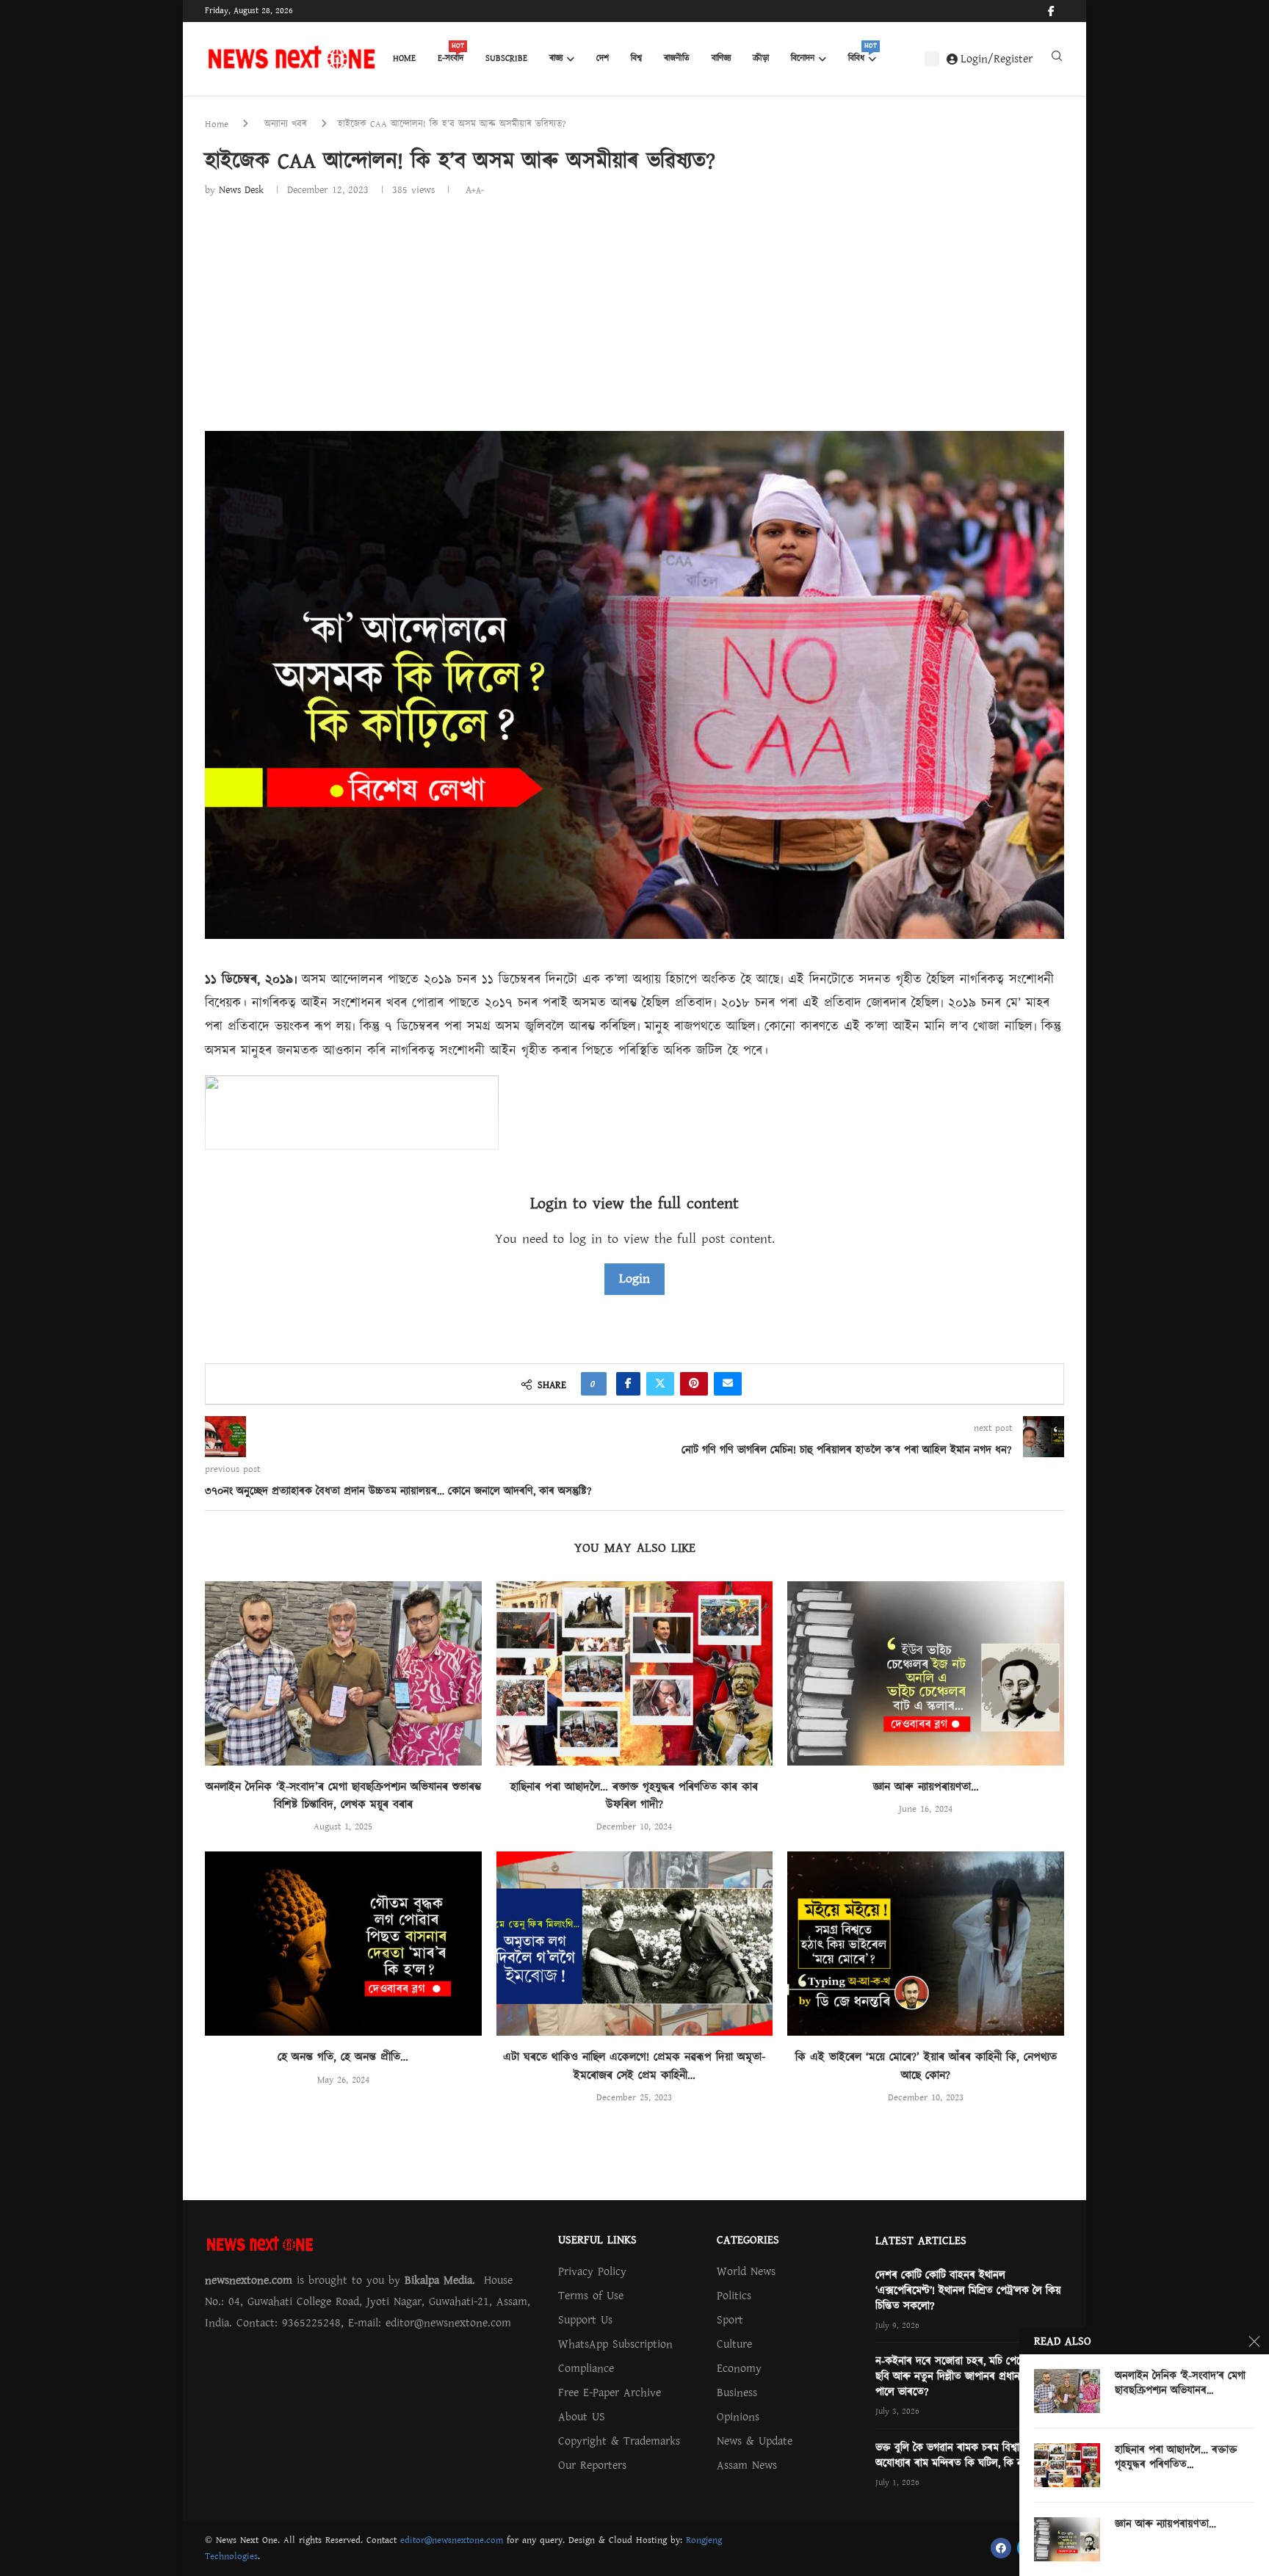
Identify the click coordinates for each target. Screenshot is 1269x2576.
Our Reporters (592, 2465)
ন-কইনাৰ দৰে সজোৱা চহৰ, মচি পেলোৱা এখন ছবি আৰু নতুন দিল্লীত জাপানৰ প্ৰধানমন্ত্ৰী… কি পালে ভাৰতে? (968, 2377)
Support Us (585, 2320)
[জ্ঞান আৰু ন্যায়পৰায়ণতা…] (926, 1673)
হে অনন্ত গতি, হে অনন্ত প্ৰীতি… (343, 2057)
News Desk (241, 190)
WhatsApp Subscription (615, 2344)
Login (634, 1278)
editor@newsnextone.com (452, 2540)
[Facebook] (1051, 11)
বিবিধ (862, 54)
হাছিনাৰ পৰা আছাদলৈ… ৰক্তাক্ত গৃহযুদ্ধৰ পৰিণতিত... (1176, 2458)
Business (737, 2392)
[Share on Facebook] (628, 1384)
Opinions (738, 2417)
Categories (748, 2240)
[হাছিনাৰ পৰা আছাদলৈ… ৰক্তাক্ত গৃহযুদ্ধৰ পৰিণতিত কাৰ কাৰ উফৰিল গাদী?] (635, 1673)
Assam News (747, 2465)
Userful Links (597, 2240)
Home (404, 58)
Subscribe (506, 58)
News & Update (755, 2441)
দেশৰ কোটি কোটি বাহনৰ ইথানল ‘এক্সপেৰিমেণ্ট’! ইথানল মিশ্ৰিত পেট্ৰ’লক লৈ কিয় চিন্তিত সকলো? (968, 2291)
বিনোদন (803, 58)
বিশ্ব (636, 58)
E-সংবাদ (451, 54)
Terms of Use (591, 2296)
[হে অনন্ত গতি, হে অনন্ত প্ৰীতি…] (343, 1944)
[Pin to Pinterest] (694, 1384)
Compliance (586, 2368)
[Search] (1057, 59)
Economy (739, 2368)
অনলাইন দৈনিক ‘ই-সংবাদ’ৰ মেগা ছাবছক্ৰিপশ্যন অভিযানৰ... (1180, 2384)
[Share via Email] (728, 1384)
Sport (730, 2320)
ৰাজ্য (556, 58)
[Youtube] (1063, 11)
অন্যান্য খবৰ (286, 124)
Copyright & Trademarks (619, 2441)
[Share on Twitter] (660, 1384)
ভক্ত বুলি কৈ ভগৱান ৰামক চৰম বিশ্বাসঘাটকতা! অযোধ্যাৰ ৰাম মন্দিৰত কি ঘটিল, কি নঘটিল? (967, 2456)
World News (746, 2271)
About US (582, 2417)
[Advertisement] (634, 309)
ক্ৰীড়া (761, 58)
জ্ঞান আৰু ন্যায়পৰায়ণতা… (926, 1787)
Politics (734, 2296)
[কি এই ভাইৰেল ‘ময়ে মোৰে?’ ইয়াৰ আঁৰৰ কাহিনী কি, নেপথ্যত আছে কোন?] (926, 1944)
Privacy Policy (592, 2271)
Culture (734, 2344)
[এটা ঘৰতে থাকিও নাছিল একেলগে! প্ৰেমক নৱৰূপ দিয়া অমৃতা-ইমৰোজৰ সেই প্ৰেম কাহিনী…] (635, 1944)
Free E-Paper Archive (610, 2392)
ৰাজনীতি (677, 58)
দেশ (603, 58)
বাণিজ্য (721, 58)
